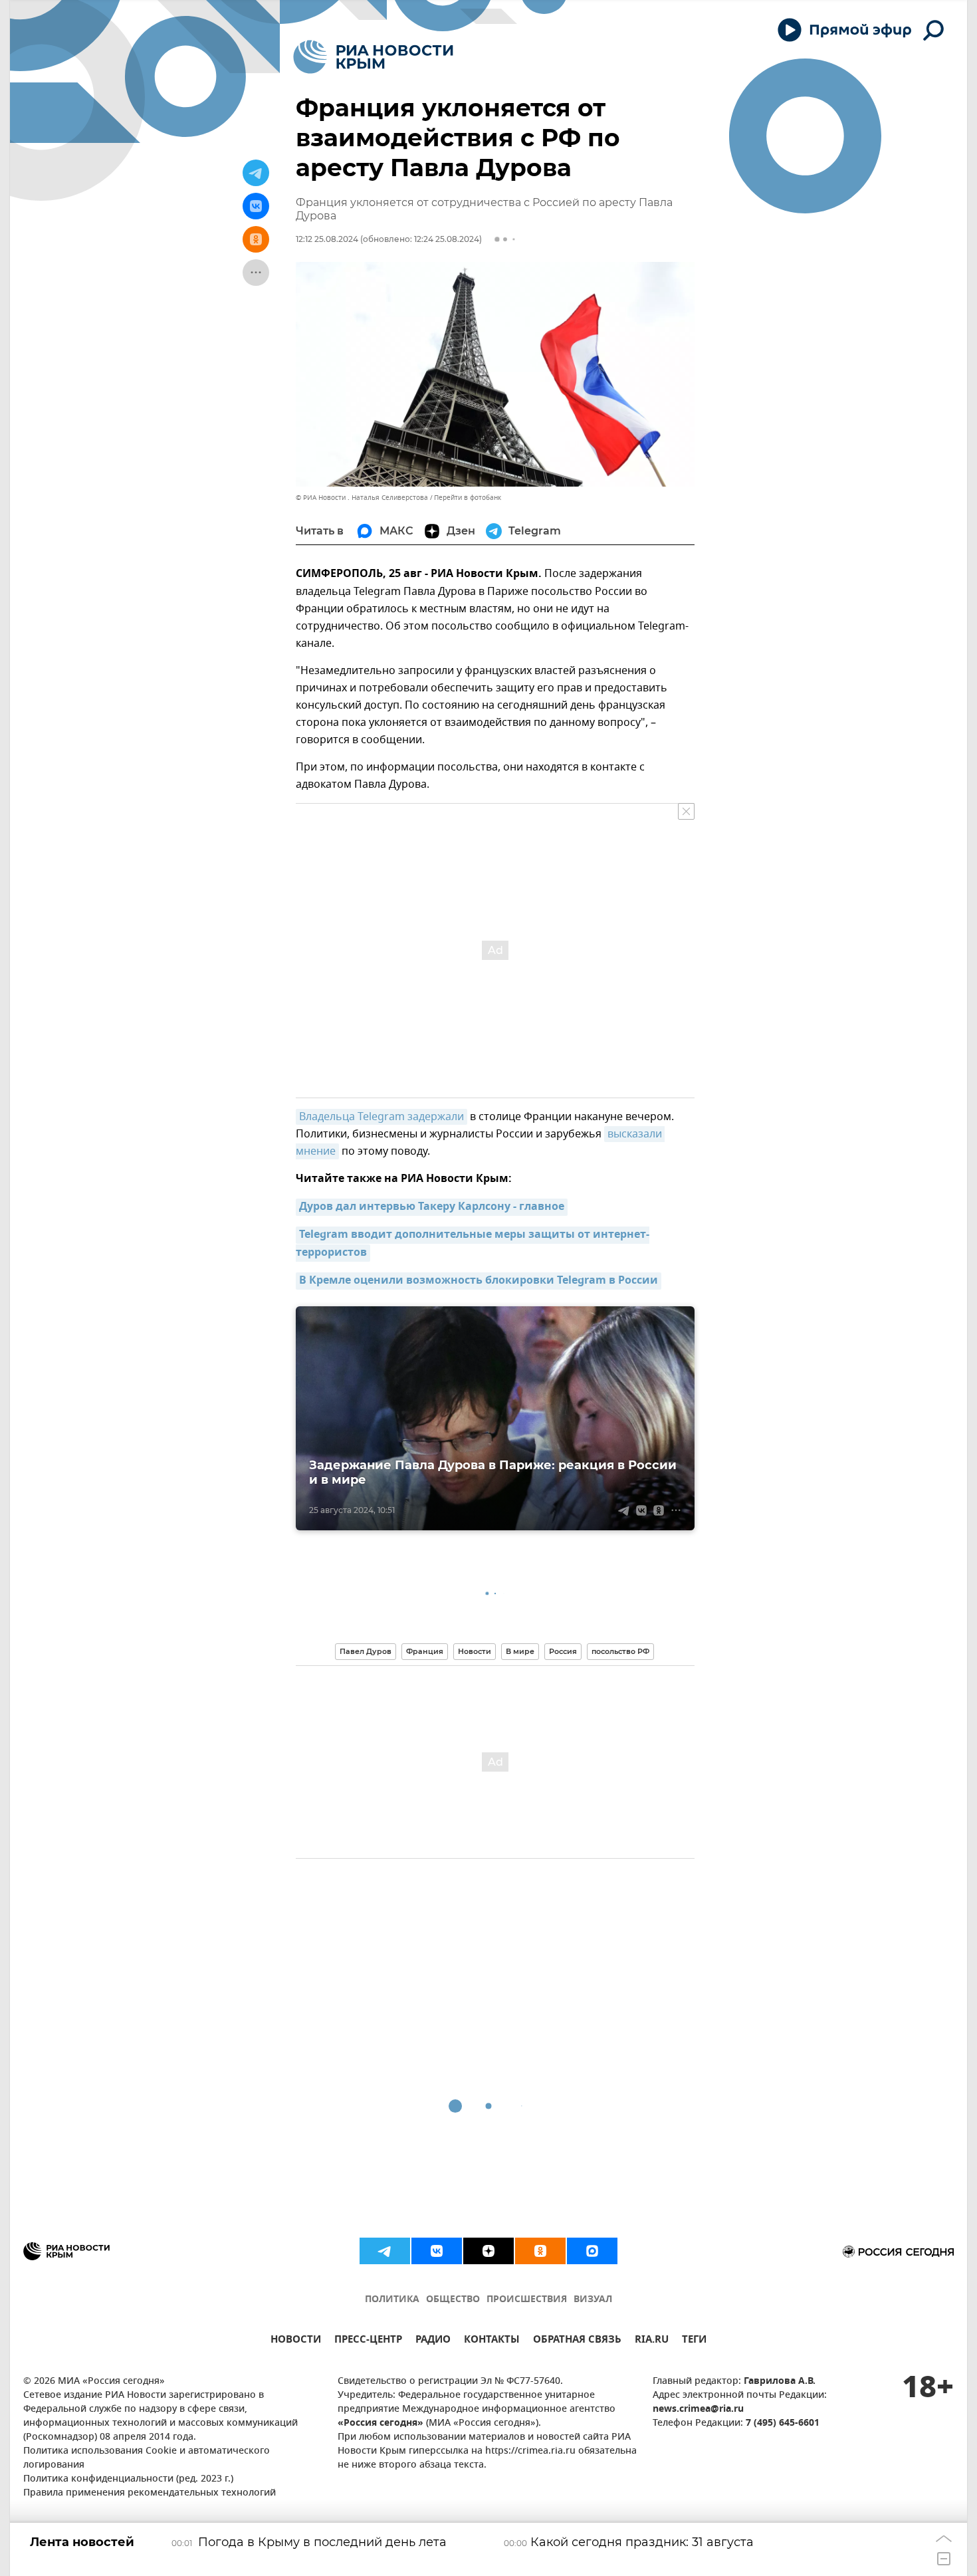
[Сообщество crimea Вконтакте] (437, 2251)
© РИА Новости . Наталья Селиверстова (362, 498)
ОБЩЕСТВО (453, 2300)
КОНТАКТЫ (492, 2341)
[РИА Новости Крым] (373, 57)
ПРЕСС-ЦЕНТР (368, 2341)
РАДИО (433, 2341)
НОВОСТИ (296, 2341)
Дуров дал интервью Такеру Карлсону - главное (432, 1207)
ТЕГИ (694, 2341)
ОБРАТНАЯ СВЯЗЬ (577, 2341)
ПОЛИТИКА (392, 2300)
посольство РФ (620, 1651)
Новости (475, 1651)
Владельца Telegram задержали (381, 1117)
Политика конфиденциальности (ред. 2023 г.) (128, 2479)
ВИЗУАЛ (593, 2300)
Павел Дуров (366, 1651)
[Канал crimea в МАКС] (592, 2251)
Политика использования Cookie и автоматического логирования (147, 2458)
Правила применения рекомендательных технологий (150, 2493)
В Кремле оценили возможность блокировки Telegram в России (479, 1281)
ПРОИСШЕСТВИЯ (527, 2300)
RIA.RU (652, 2341)
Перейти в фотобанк (468, 498)
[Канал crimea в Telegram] (385, 2251)
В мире (520, 1651)
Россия (563, 1651)
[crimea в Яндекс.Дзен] (489, 2251)
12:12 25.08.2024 (327, 239)
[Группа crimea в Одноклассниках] (540, 2251)
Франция (425, 1651)
